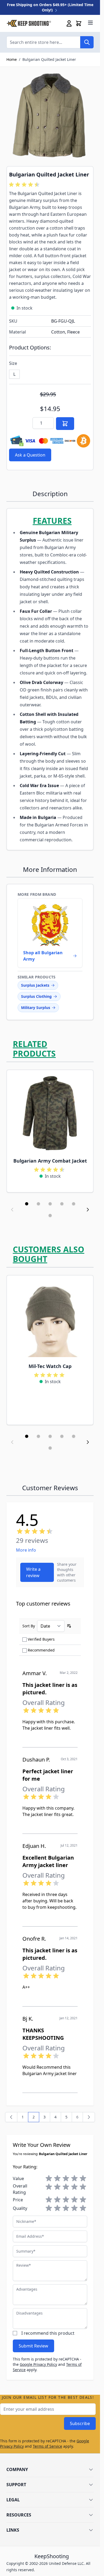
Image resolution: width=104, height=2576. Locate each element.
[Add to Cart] (65, 424)
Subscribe (80, 2423)
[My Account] (69, 23)
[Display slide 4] (62, 1204)
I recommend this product (48, 2333)
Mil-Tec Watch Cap (50, 1366)
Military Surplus (36, 1008)
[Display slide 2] (38, 1204)
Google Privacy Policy (38, 2364)
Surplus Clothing (36, 996)
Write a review (33, 1572)
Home (12, 59)
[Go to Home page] (29, 23)
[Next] (89, 2117)
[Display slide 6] (50, 1215)
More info (26, 1550)
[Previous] (11, 2117)
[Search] (87, 42)
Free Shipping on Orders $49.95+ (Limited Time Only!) (50, 7)
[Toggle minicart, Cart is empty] (79, 23)
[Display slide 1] (27, 1204)
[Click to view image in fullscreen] (50, 116)
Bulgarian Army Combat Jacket (50, 1161)
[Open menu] (90, 23)
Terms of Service (47, 2446)
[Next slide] (88, 1210)
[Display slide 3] (50, 1204)
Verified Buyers (41, 1639)
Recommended (41, 1650)
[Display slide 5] (74, 1204)
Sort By (29, 1626)
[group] (25, 185)
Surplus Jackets (35, 985)
